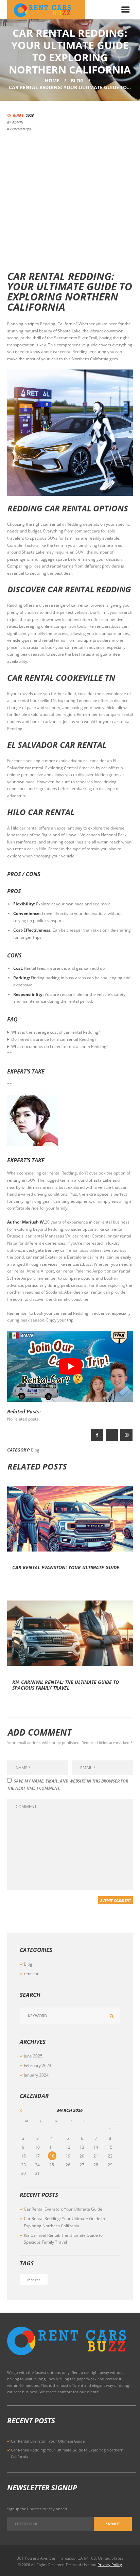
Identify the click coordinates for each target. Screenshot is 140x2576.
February (38, 2065)
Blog (77, 80)
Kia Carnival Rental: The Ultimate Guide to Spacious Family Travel (66, 1685)
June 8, (23, 115)
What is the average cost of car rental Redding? (56, 1032)
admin (18, 122)
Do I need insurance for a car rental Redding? (54, 1039)
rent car (31, 1974)
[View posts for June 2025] (27, 2110)
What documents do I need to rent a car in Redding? (60, 1046)
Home (52, 80)
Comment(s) (19, 129)
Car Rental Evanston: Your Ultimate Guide (66, 1567)
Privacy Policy (110, 2565)
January (36, 2075)
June (33, 2056)
